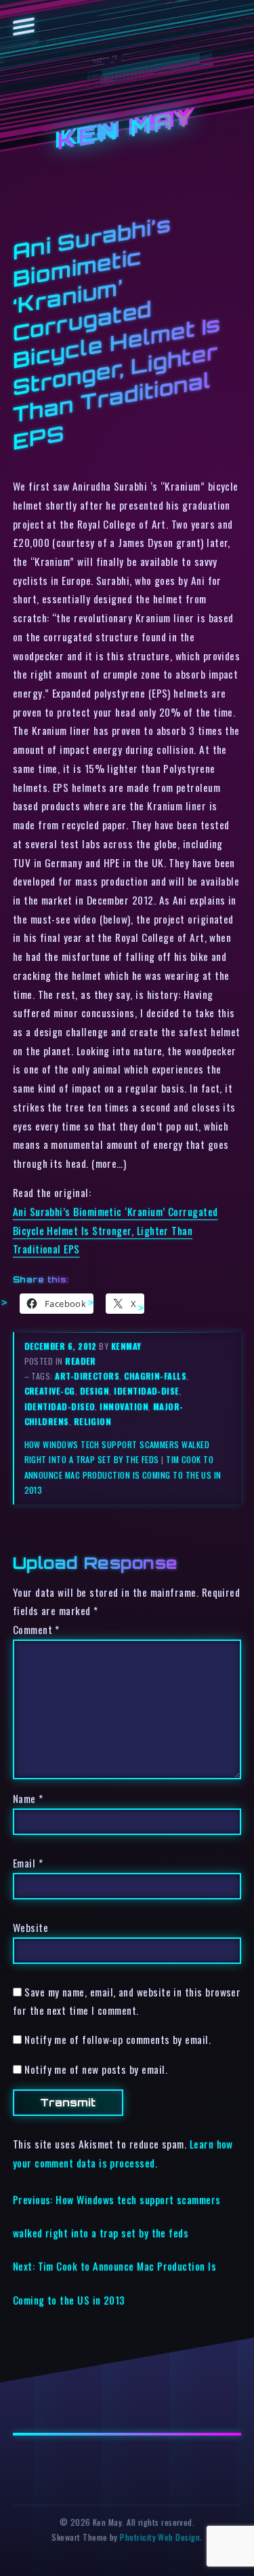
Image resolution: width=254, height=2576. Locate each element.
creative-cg (50, 1391)
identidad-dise (146, 1391)
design (95, 1391)
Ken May (127, 129)
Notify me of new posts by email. (96, 2069)
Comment (36, 1629)
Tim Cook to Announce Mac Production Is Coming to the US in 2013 (123, 1474)
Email (28, 1863)
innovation (124, 1406)
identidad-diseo (60, 1406)
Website (30, 1927)
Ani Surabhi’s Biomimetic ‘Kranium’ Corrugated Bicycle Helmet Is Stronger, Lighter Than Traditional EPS (115, 1230)
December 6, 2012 (62, 1346)
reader (81, 1361)
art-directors (87, 1376)
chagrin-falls (155, 1376)
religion (93, 1421)
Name (28, 1798)
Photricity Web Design (160, 2537)
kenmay (126, 1346)
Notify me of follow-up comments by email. (118, 2039)
